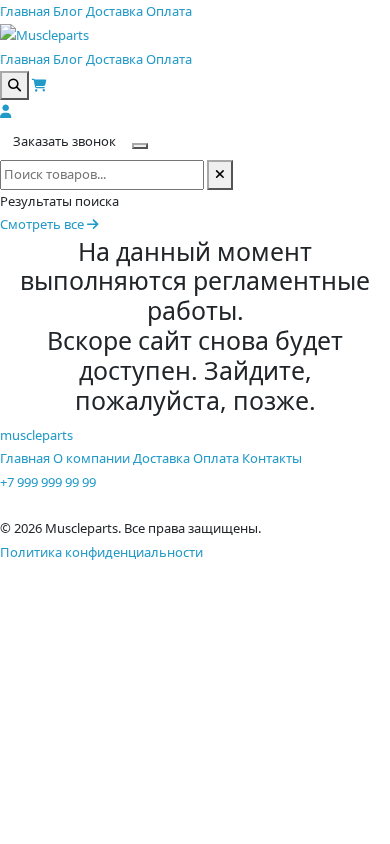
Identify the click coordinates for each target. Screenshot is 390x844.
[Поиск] (14, 85)
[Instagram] (6, 505)
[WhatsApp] (31, 505)
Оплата (169, 11)
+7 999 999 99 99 (48, 482)
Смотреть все (43, 224)
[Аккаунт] (5, 111)
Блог (68, 11)
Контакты (272, 458)
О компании (91, 458)
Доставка (114, 11)
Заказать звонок (64, 141)
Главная (25, 11)
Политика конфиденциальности (101, 552)
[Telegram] (19, 505)
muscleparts (36, 435)
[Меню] (140, 146)
